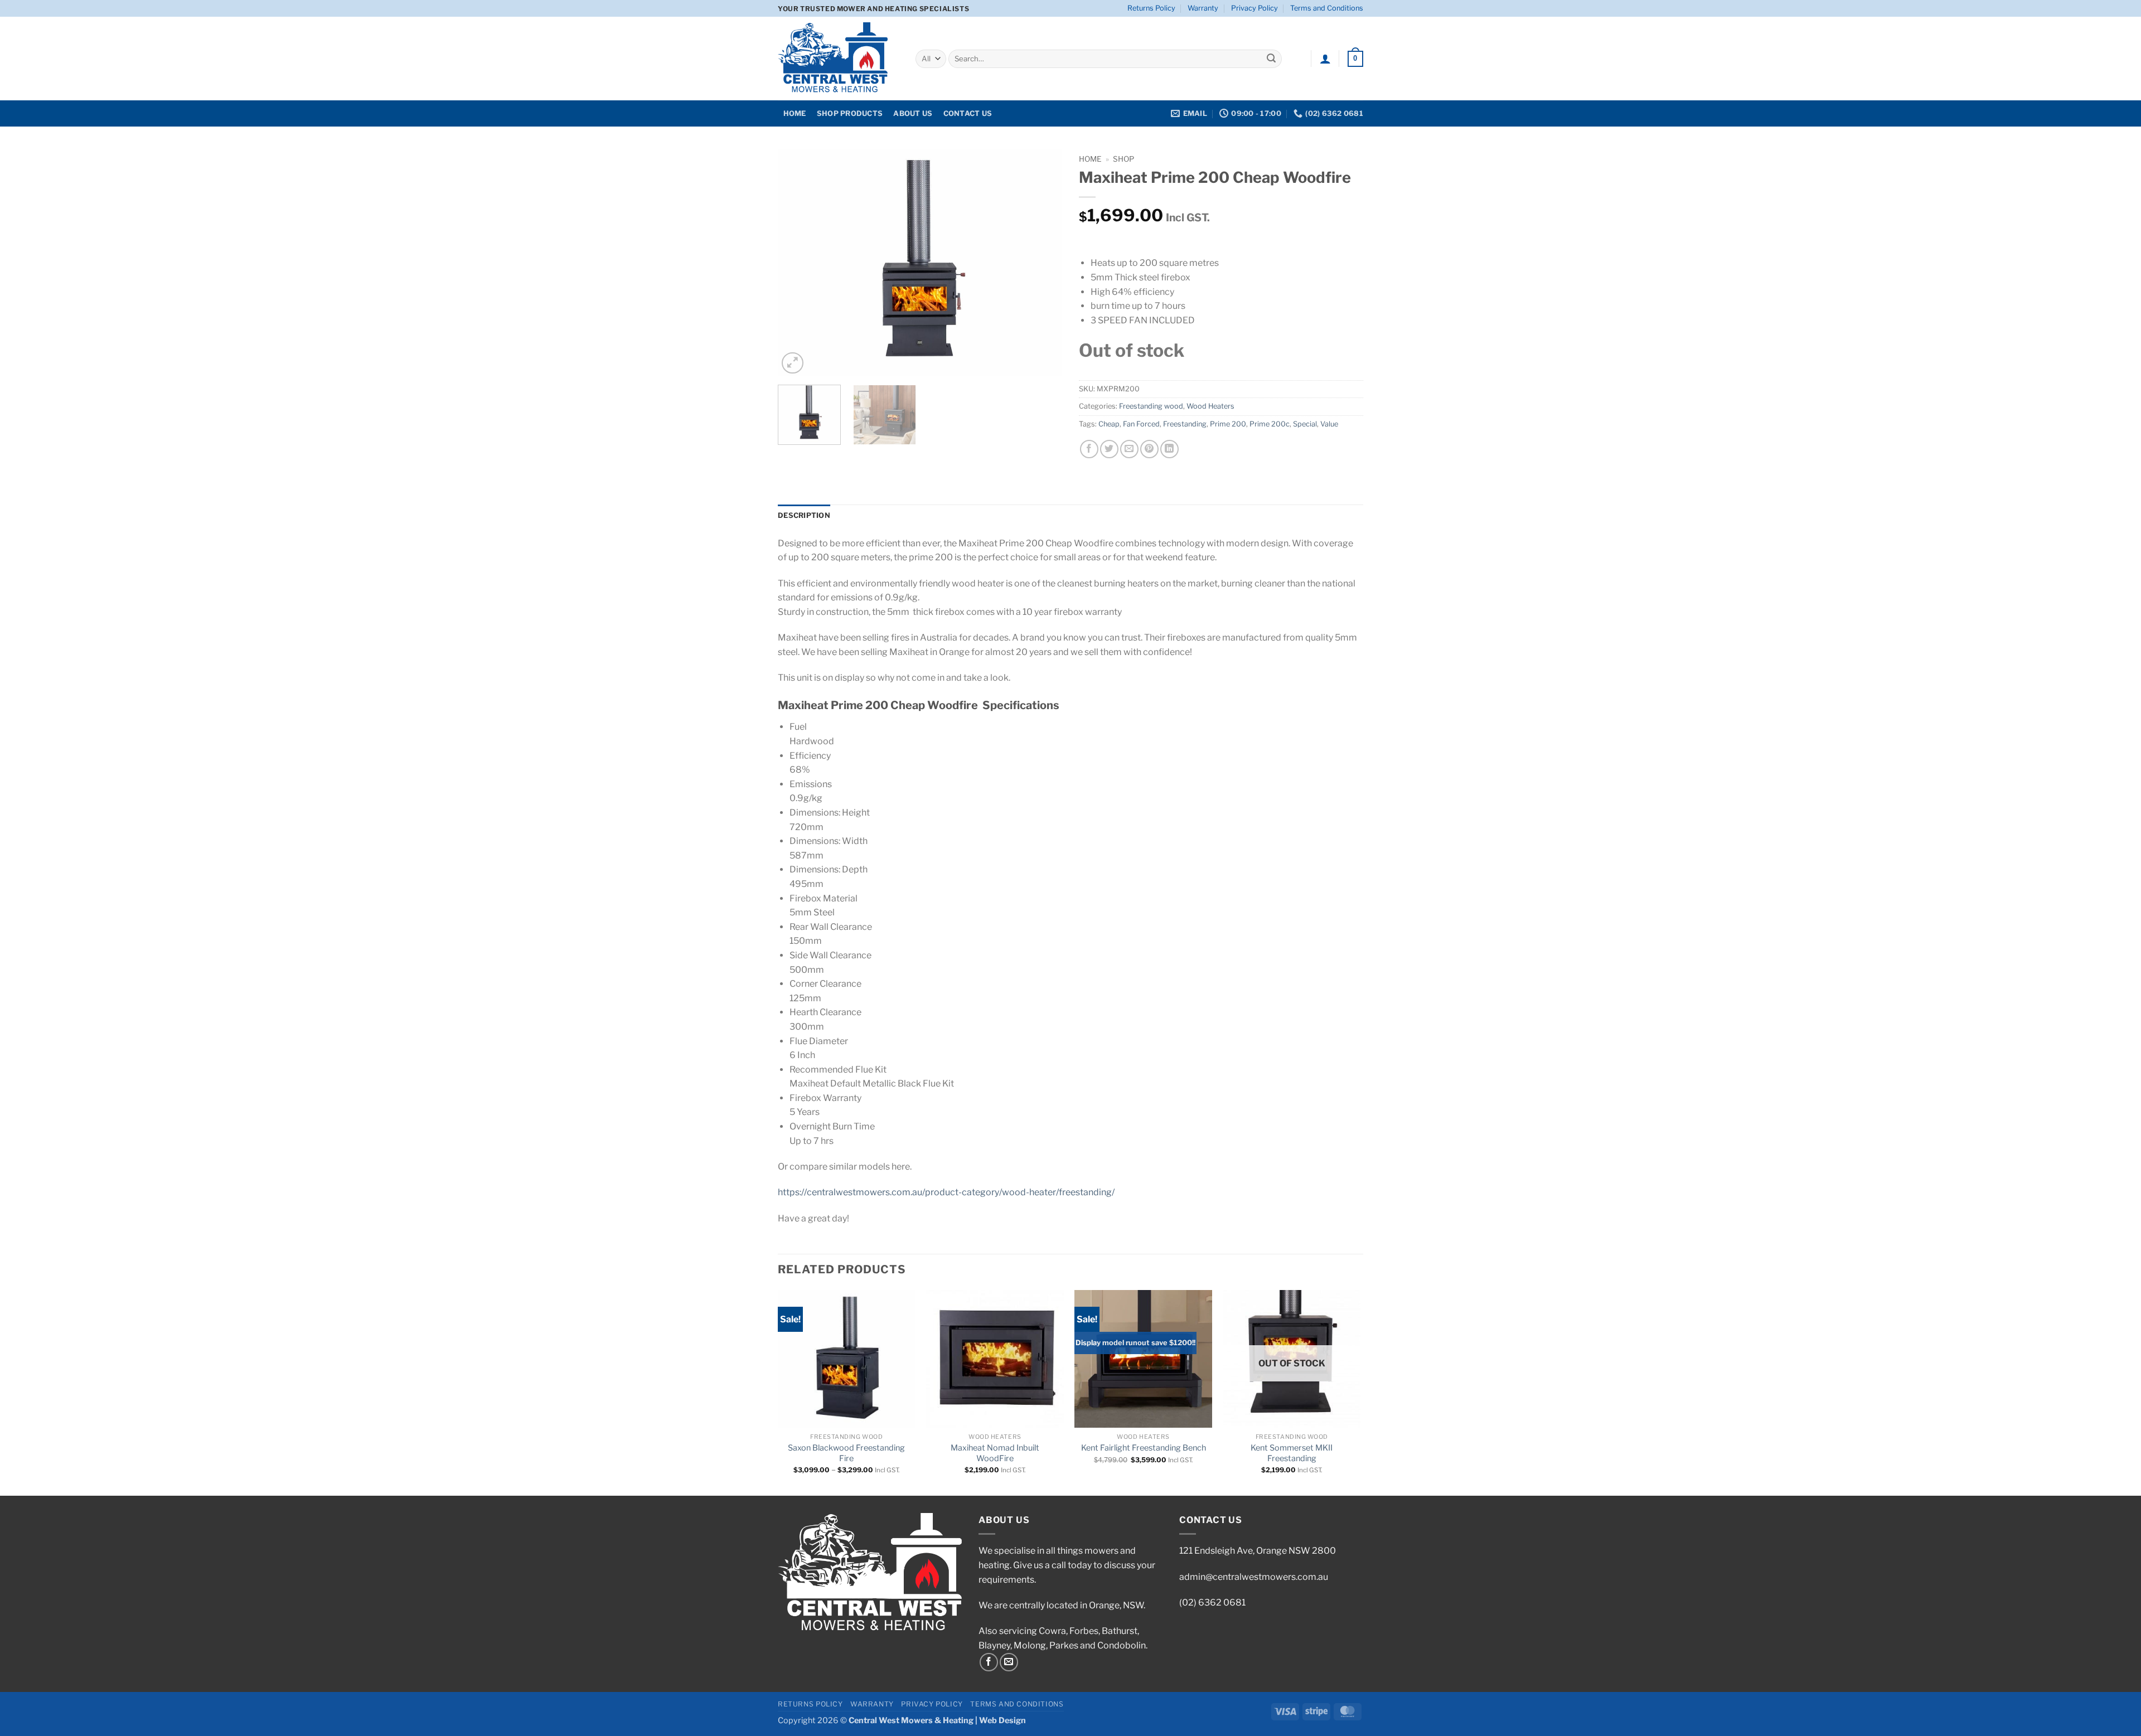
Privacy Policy (1254, 8)
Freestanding (1185, 424)
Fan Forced (1141, 424)
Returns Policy (1151, 8)
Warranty (1203, 8)
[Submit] (1271, 59)
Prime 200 (1228, 424)
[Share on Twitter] (1109, 449)
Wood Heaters (1210, 406)
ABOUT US (913, 113)
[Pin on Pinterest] (1149, 449)
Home (1090, 159)
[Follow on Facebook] (989, 1662)
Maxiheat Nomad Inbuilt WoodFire (995, 1453)
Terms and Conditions (1327, 8)
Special (1305, 424)
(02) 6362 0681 (1212, 1602)
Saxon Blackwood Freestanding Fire (846, 1453)
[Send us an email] (1009, 1662)
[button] (1325, 59)
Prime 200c (1270, 424)
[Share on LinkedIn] (1169, 449)
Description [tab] (804, 515)
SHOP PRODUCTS (850, 113)
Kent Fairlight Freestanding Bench (1144, 1448)
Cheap (1109, 424)
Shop (1123, 159)
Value (1329, 424)
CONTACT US (968, 113)
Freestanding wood (1151, 406)
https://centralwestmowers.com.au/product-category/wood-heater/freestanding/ (946, 1192)
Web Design (1002, 1720)
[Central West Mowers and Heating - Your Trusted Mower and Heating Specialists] (838, 59)
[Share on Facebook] (1089, 449)
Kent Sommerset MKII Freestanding (1292, 1453)
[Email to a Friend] (1129, 449)
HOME (795, 113)
